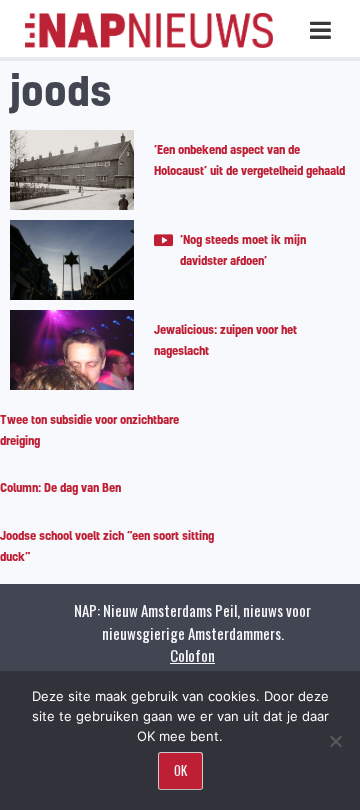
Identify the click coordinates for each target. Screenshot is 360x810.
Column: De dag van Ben (60, 487)
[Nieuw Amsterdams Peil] (149, 43)
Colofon (192, 655)
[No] (335, 741)
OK (180, 770)
